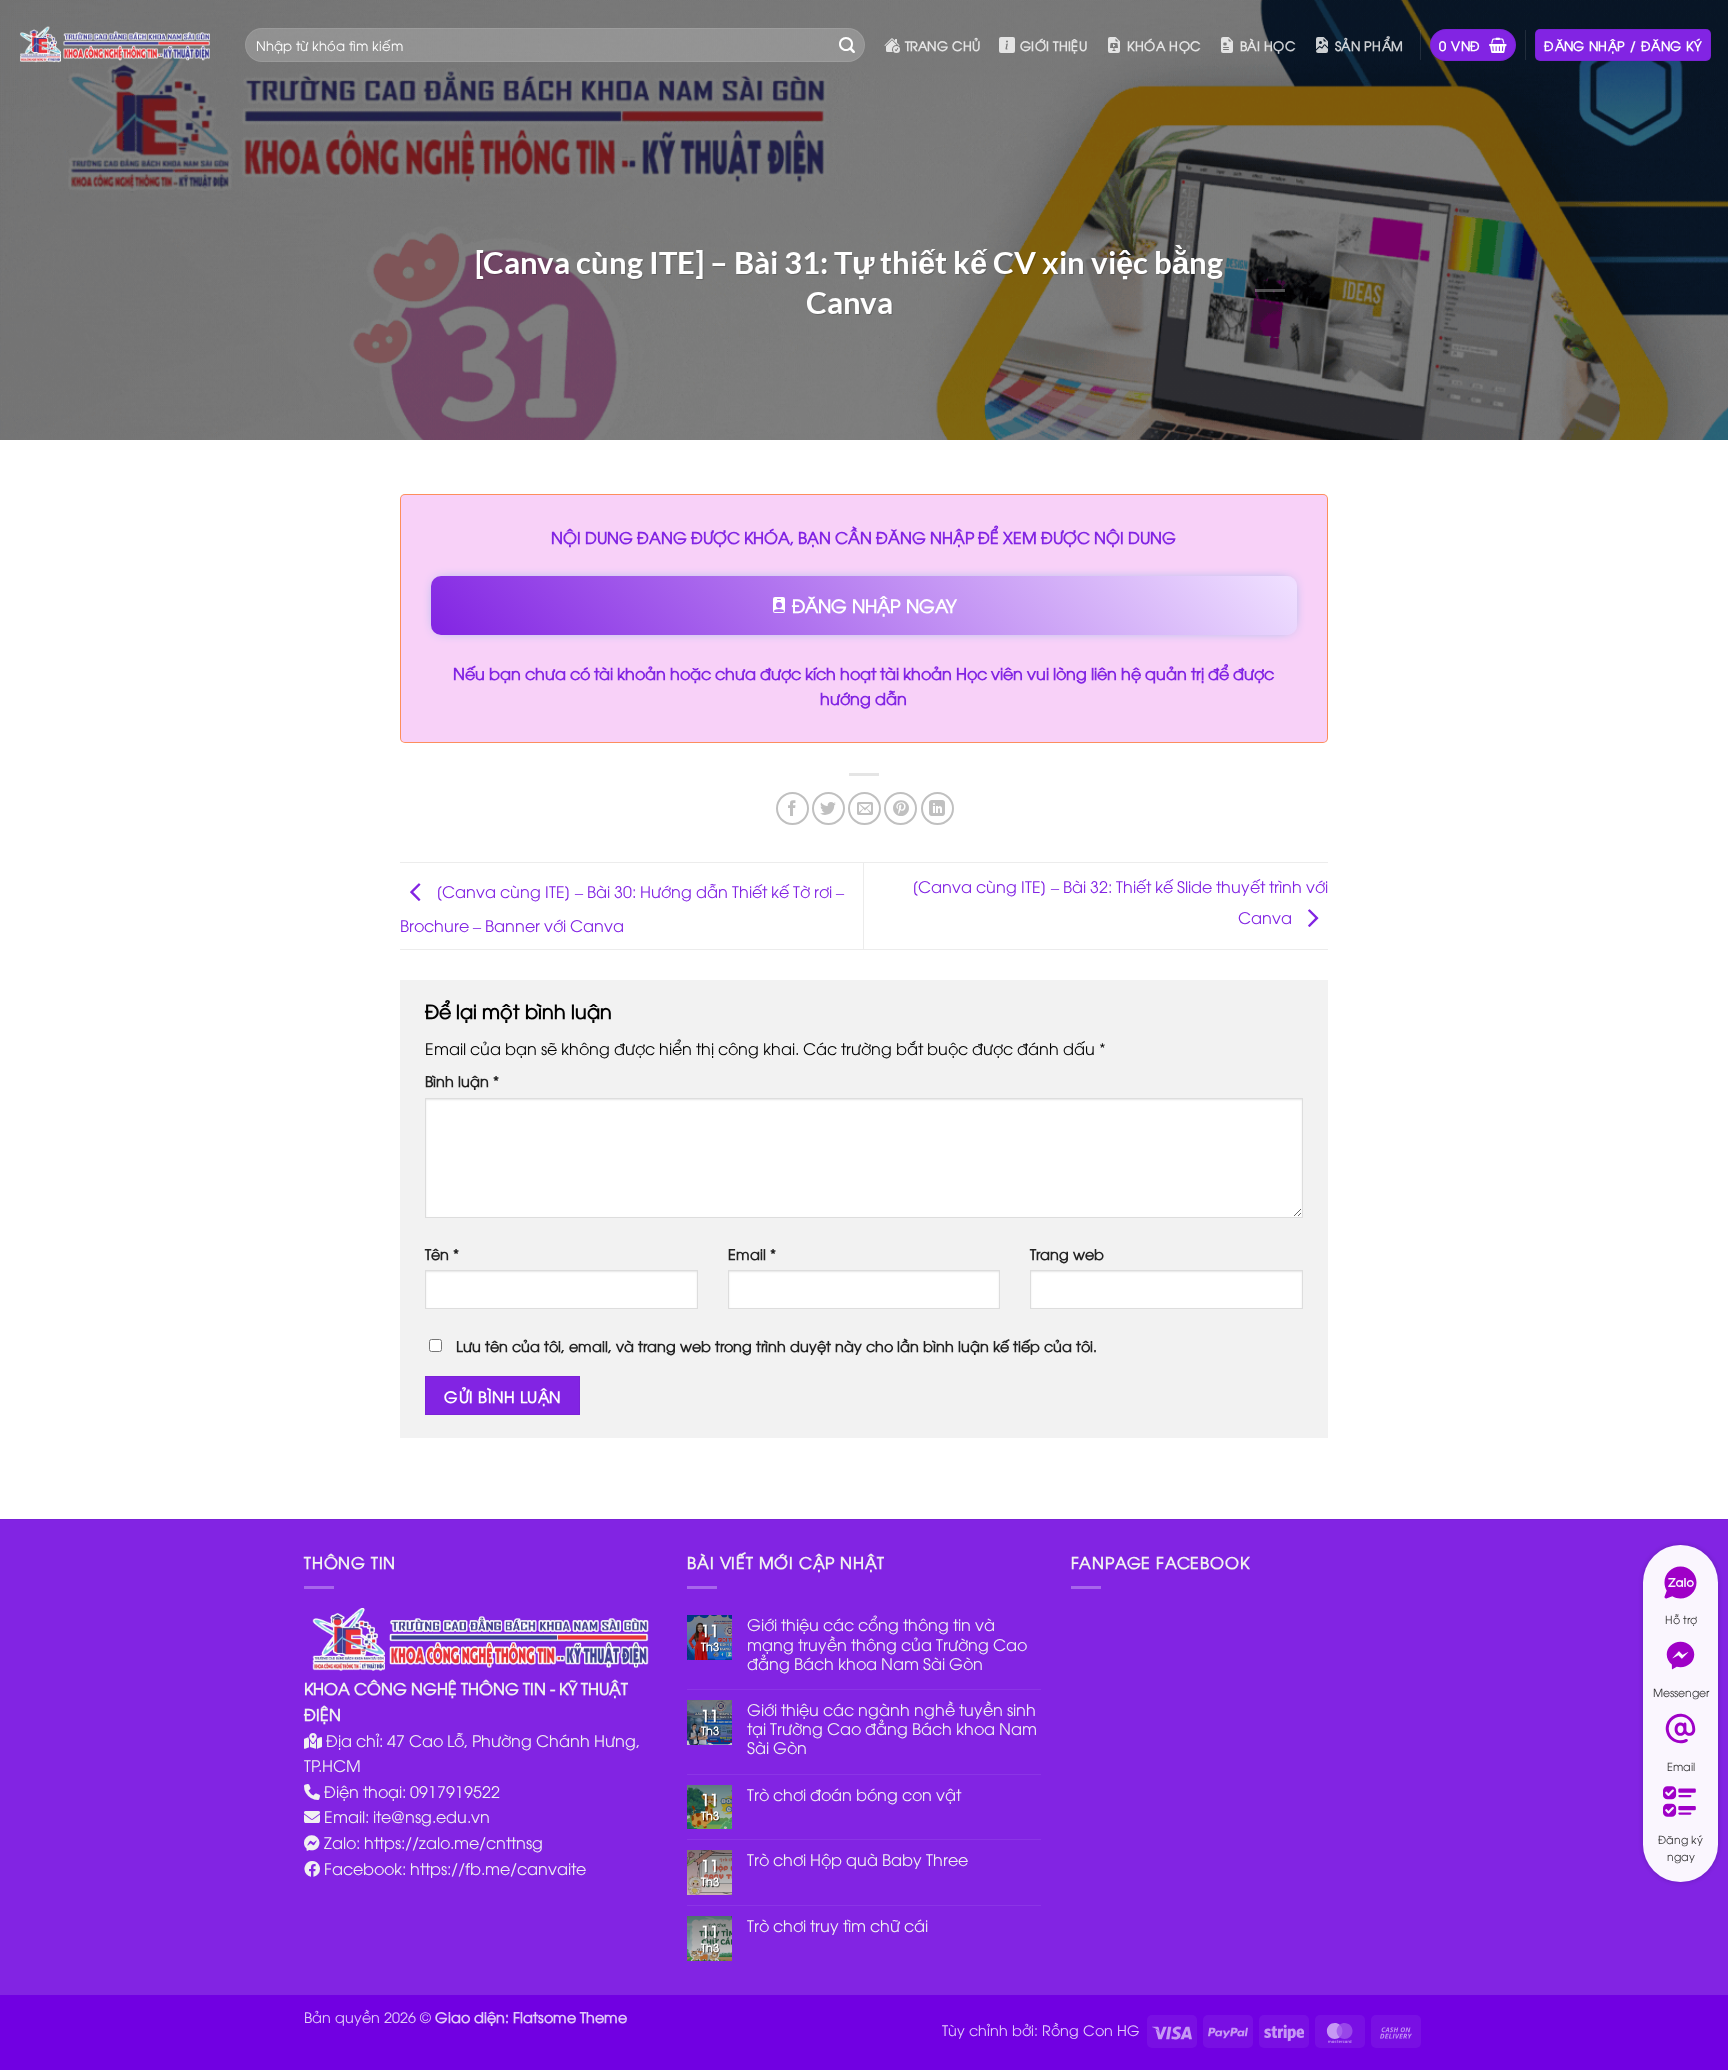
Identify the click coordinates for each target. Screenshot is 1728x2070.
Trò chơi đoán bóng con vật (854, 1794)
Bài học (1267, 45)
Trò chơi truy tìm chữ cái (837, 1925)
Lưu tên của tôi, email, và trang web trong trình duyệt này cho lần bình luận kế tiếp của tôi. (776, 1345)
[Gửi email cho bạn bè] (864, 808)
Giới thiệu (1053, 45)
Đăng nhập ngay (872, 604)
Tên (442, 1253)
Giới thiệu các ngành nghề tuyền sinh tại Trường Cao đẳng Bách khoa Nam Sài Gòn (892, 1729)
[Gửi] (847, 45)
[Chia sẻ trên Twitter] (828, 808)
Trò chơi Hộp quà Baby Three (857, 1859)
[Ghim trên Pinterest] (900, 808)
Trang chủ (942, 45)
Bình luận (462, 1080)
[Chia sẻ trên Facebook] (792, 808)
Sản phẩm (1369, 45)
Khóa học (1163, 45)
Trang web (1067, 1253)
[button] (1473, 45)
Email (752, 1253)
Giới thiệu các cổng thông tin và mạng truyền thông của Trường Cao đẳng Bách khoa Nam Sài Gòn (887, 1644)
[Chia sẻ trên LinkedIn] (937, 808)
